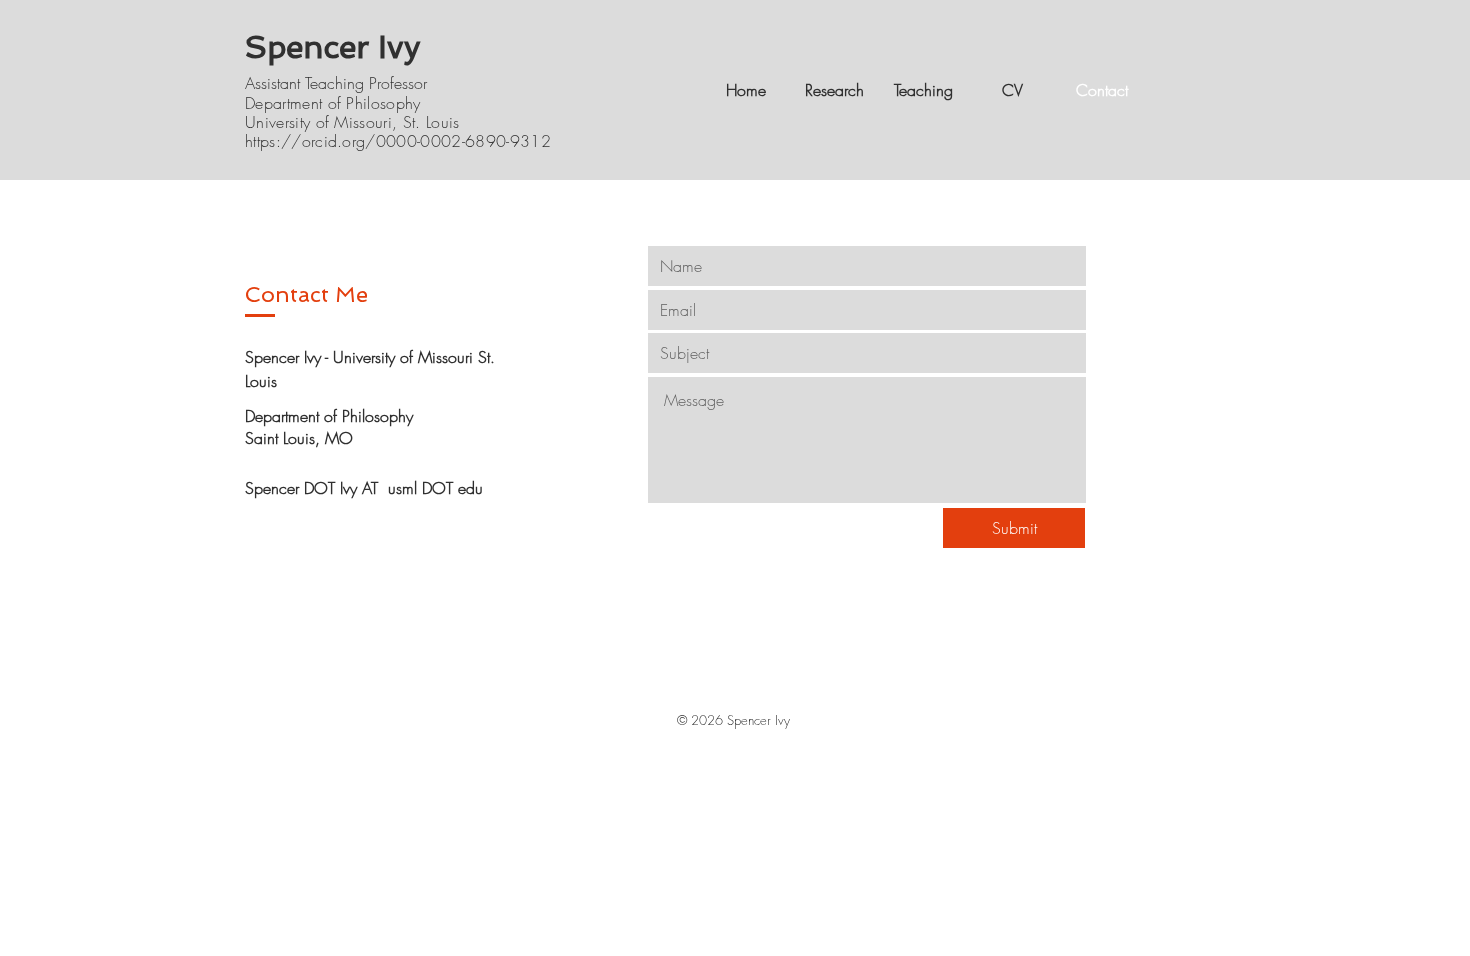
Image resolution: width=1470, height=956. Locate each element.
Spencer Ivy (333, 47)
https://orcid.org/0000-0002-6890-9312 (398, 141)
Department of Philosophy (333, 103)
